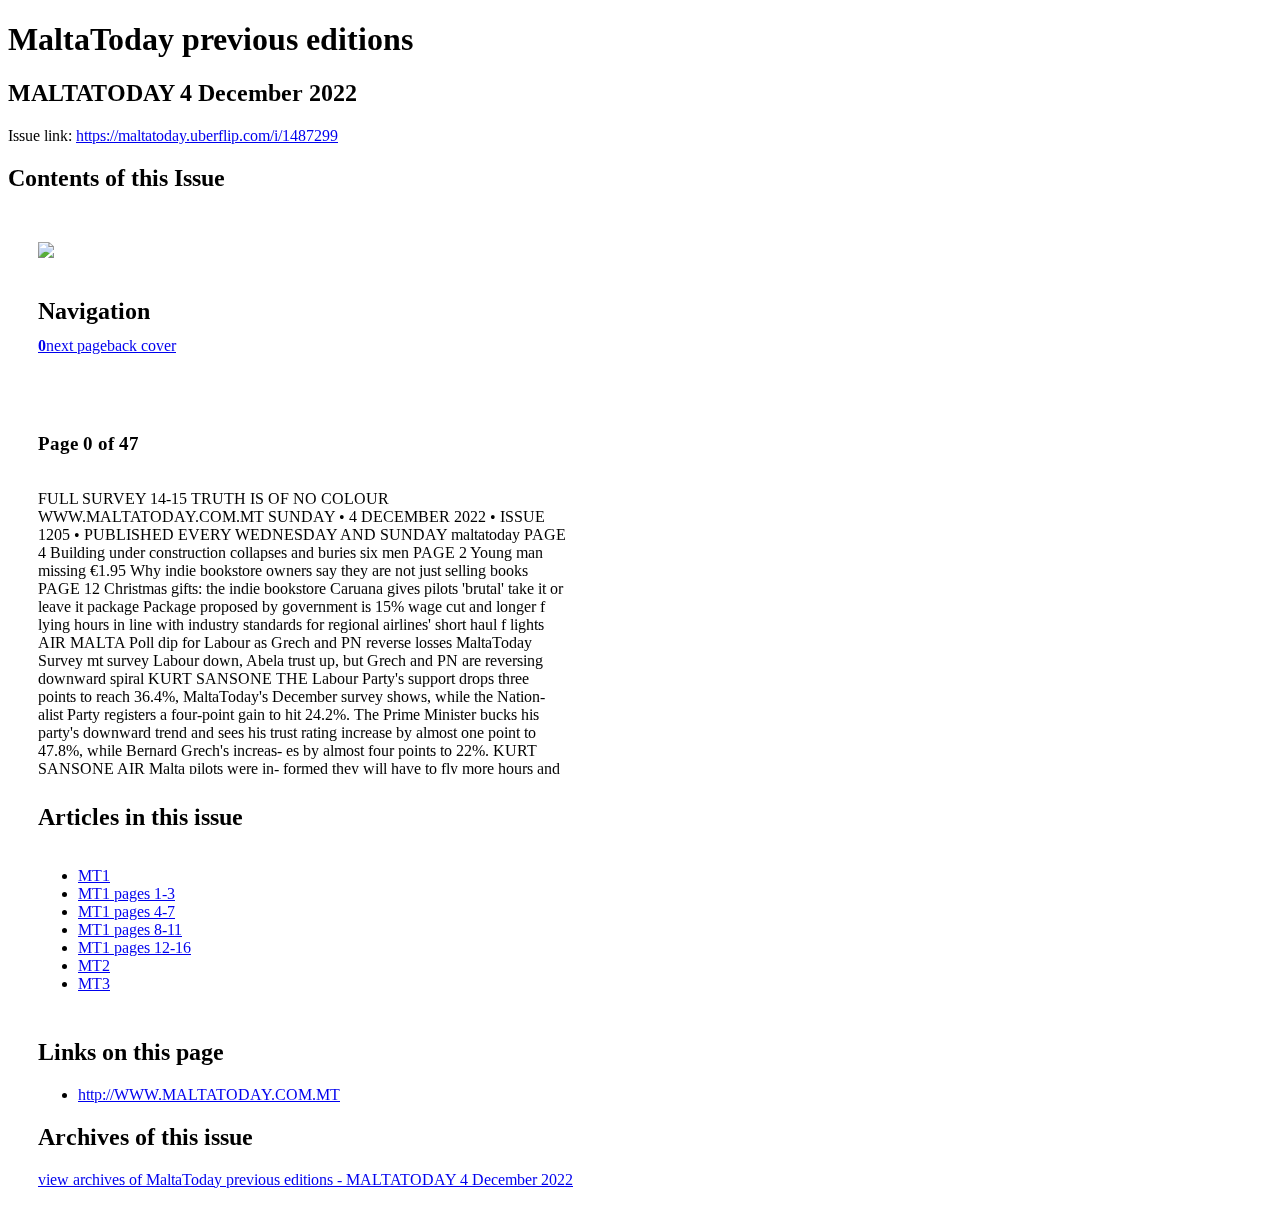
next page (76, 345)
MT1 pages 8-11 (130, 929)
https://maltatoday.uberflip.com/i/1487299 (207, 135)
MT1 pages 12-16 (134, 947)
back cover (141, 345)
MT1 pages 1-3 (126, 893)
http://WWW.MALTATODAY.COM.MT (209, 1094)
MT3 (94, 983)
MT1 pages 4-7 (126, 911)
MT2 (94, 965)
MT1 (94, 875)
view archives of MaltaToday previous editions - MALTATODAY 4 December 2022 (305, 1179)
